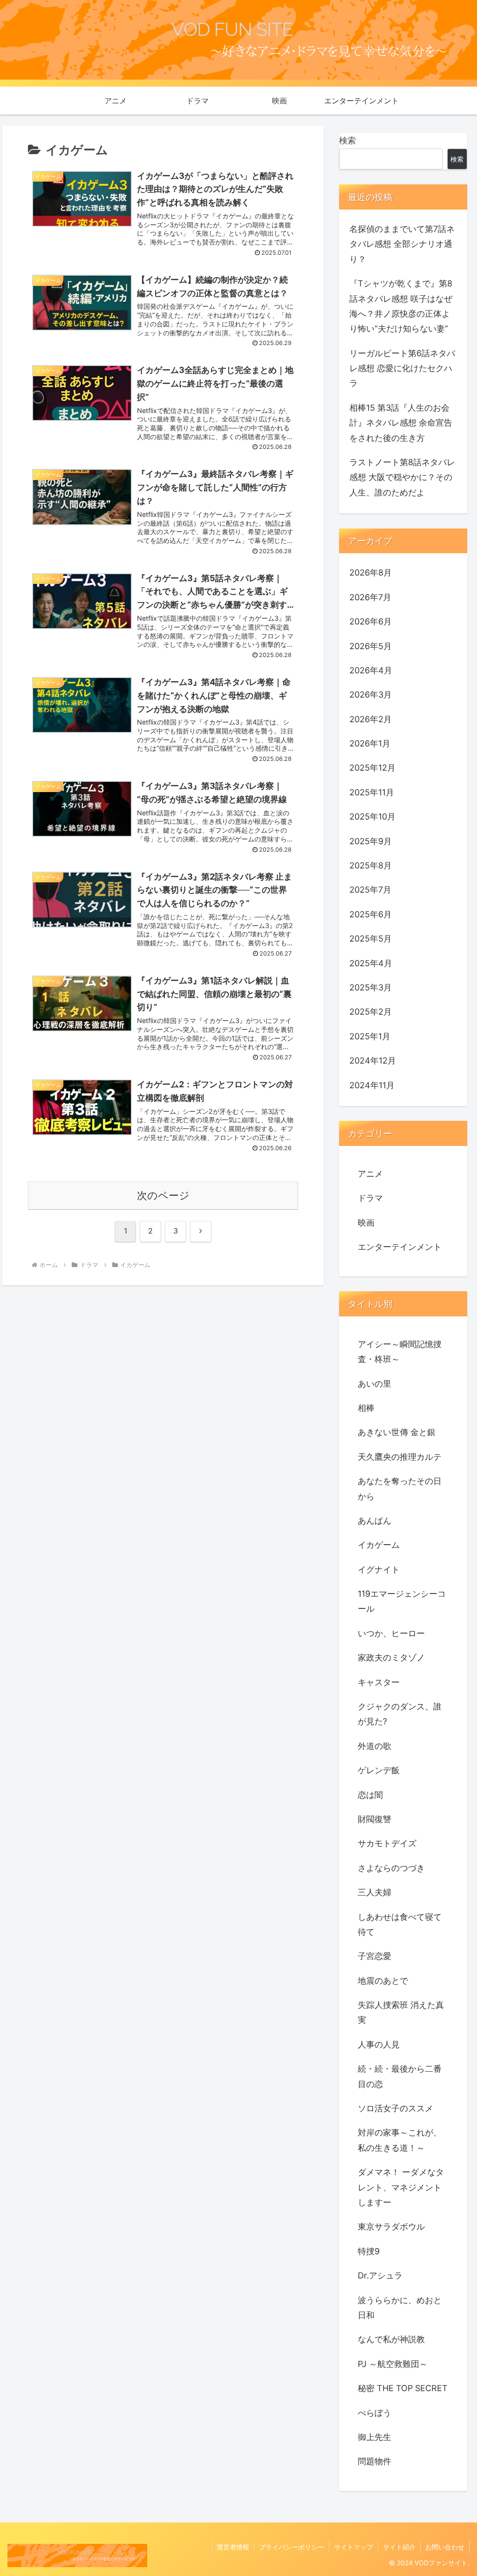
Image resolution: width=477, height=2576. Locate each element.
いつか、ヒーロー (391, 1633)
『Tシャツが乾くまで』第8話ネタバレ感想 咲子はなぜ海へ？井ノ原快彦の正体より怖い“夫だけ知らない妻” (401, 306)
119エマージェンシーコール (402, 1601)
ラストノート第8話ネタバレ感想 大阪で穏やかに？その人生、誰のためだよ (402, 477)
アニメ (370, 1174)
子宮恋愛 (375, 1956)
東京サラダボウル (391, 2227)
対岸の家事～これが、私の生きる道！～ (400, 2140)
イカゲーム (379, 1545)
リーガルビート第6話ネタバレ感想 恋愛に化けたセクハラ (402, 368)
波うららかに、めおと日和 (400, 2308)
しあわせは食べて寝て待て (400, 1924)
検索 (348, 140)
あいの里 (375, 1384)
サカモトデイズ (387, 1843)
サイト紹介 (399, 2547)
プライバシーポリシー (292, 2547)
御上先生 (375, 2437)
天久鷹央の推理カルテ (400, 1457)
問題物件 (375, 2461)
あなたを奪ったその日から (400, 1488)
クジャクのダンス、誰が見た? (400, 1714)
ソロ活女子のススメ (395, 2108)
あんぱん (375, 1521)
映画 (366, 1223)
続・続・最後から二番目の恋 (400, 2076)
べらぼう (375, 2413)
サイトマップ (354, 2547)
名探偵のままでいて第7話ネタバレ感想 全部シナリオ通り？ (402, 244)
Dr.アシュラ (380, 2275)
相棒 (366, 1408)
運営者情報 (233, 2547)
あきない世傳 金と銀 (397, 1432)
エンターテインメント (400, 1247)
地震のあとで (383, 1981)
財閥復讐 (375, 1819)
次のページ (163, 1195)
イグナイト (379, 1569)
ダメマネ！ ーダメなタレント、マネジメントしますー (401, 2187)
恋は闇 (370, 1795)
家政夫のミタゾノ (391, 1657)
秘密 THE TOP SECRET (403, 2388)
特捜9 (369, 2251)
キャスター (379, 1682)
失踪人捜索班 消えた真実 (401, 2012)
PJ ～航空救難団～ (393, 2364)
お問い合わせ (445, 2547)
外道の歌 (375, 1746)
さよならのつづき (391, 1868)
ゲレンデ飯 (379, 1770)
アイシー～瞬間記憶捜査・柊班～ (400, 1352)
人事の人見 (379, 2044)
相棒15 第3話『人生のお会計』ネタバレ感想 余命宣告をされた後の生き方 (401, 423)
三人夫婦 (375, 1892)
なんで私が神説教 (391, 2339)
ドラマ (370, 1198)
